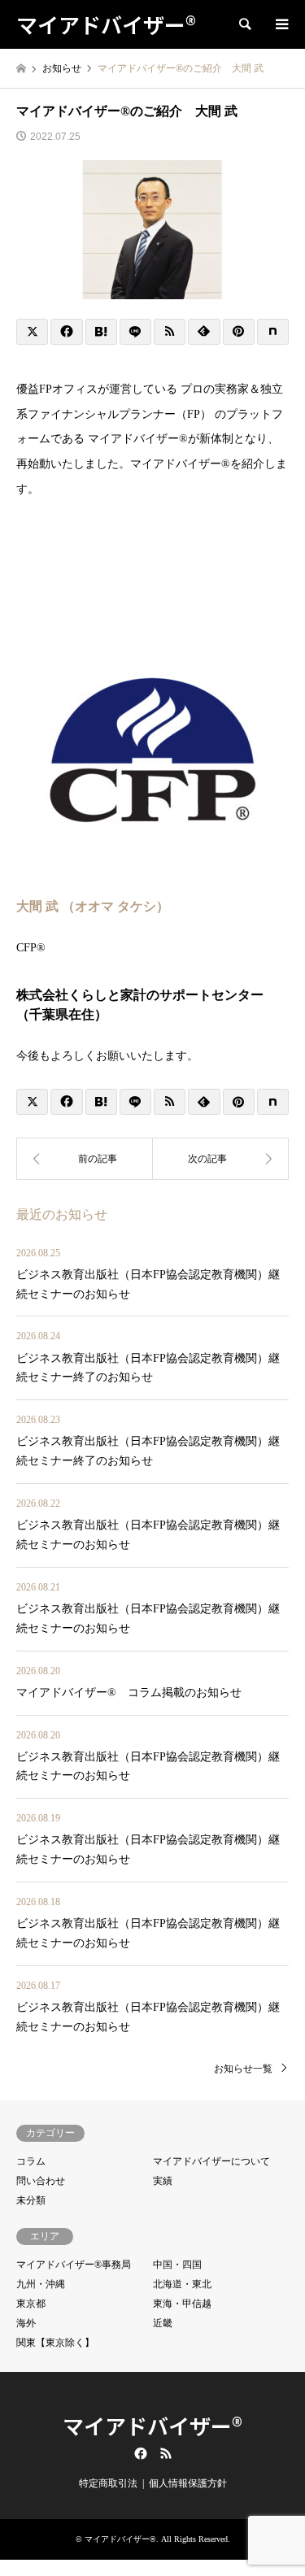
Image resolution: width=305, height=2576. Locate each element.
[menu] (281, 24)
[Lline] (135, 332)
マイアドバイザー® (152, 2425)
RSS (166, 2453)
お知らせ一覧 (243, 2069)
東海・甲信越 (182, 2304)
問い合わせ (41, 2181)
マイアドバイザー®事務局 (74, 2265)
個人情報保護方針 (188, 2483)
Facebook (139, 2453)
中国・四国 (177, 2265)
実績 (163, 2181)
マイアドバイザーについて (211, 2161)
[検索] (244, 24)
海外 (26, 2323)
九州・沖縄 (41, 2284)
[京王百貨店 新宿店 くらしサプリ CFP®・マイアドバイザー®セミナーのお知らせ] (221, 1159)
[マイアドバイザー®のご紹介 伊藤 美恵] (85, 1159)
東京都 (31, 2304)
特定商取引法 (108, 2483)
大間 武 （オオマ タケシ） (93, 906)
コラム (31, 2161)
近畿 (163, 2323)
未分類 (31, 2200)
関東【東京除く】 (55, 2343)
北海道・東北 (182, 2284)
